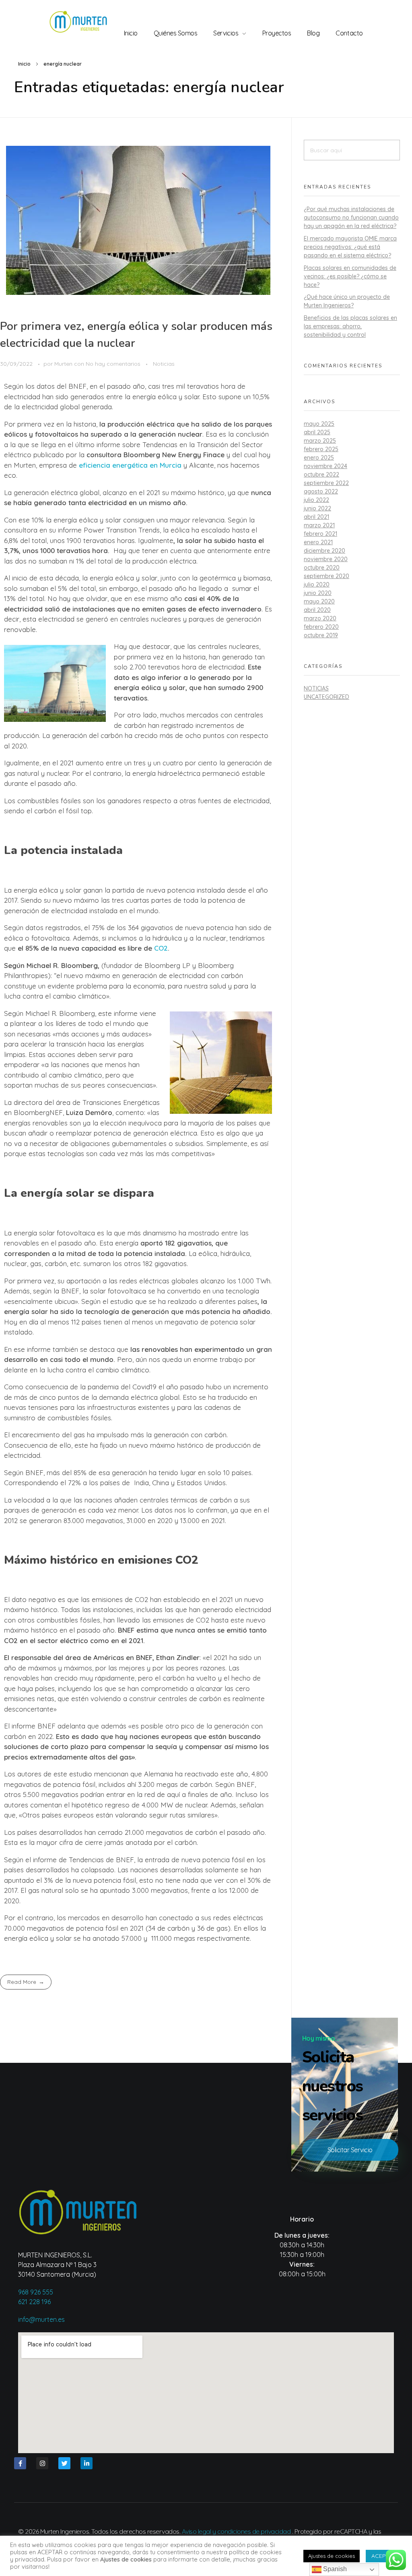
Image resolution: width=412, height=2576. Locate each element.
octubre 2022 (321, 475)
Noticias (164, 364)
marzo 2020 (320, 618)
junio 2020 (318, 593)
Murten (64, 364)
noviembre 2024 (325, 466)
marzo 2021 (319, 525)
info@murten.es (41, 2319)
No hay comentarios (113, 364)
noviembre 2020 (326, 559)
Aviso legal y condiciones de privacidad (236, 2531)
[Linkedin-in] (87, 2463)
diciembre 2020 (324, 551)
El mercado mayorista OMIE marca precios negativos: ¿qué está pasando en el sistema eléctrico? (350, 247)
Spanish (334, 2569)
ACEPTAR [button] (384, 2556)
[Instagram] (42, 2463)
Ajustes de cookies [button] (332, 2556)
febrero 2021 (320, 534)
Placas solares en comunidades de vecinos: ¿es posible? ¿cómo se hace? (350, 276)
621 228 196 (34, 2302)
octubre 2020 (322, 568)
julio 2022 (316, 500)
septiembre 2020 (327, 576)
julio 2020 (317, 584)
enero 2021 (318, 542)
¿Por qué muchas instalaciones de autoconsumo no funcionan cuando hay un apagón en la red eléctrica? (351, 218)
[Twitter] (64, 2463)
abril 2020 (317, 610)
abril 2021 (316, 517)
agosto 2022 (321, 491)
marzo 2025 (320, 441)
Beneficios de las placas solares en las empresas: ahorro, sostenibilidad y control (350, 326)
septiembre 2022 (326, 483)
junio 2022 (317, 508)
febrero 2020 (321, 627)
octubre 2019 (321, 635)
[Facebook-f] (20, 2463)
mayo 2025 (319, 424)
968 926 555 (36, 2292)
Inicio (24, 64)
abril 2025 (317, 432)
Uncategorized (327, 697)
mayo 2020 (319, 601)
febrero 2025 (321, 449)
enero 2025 (319, 458)
